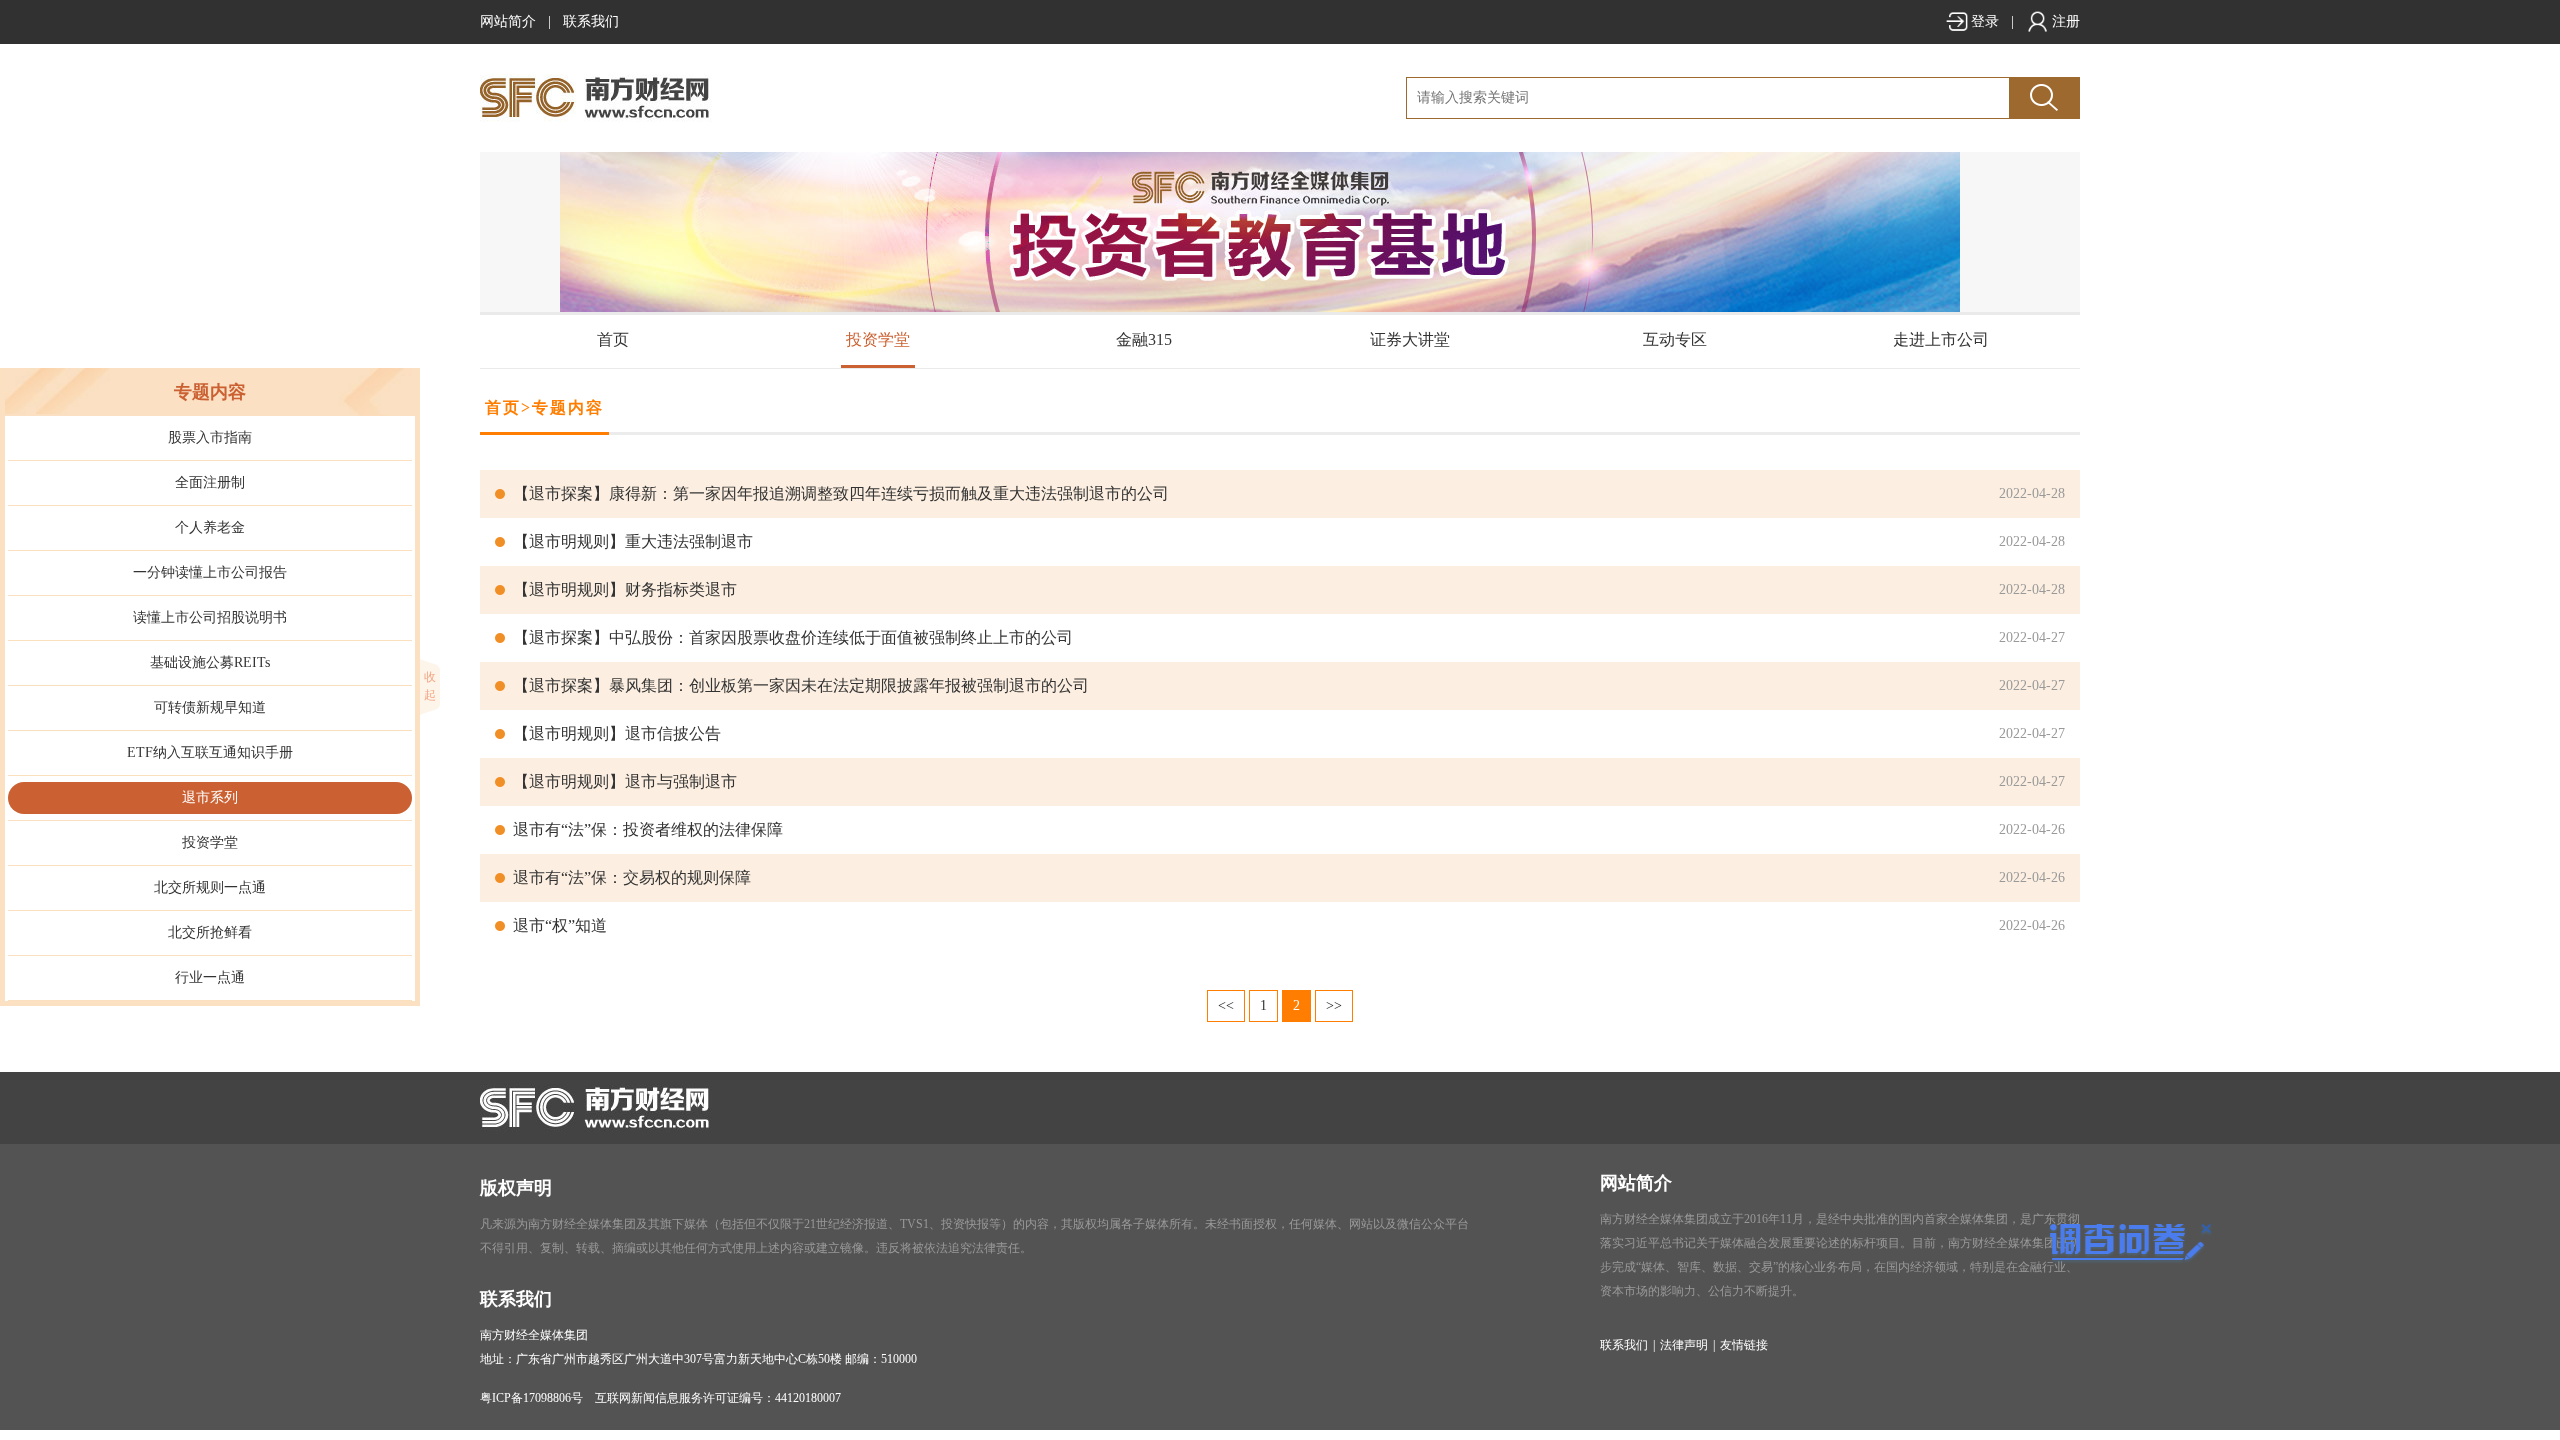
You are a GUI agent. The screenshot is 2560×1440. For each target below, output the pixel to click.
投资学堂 (878, 339)
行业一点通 (210, 977)
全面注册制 (210, 482)
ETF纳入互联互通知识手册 (210, 752)
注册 (2066, 21)
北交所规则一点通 (210, 887)
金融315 (1144, 339)
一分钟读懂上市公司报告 (210, 572)
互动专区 (1675, 339)
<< (1226, 1005)
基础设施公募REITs (210, 662)
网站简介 (508, 21)
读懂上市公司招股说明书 (210, 617)
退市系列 (210, 797)
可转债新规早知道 (210, 707)
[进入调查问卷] (2121, 1244)
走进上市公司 (1941, 339)
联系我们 (591, 21)
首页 (613, 339)
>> (1334, 1005)
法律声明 (1684, 1345)
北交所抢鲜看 (210, 932)
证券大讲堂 (1410, 339)
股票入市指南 (210, 437)
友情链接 (1744, 1345)
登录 (1985, 21)
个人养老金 (210, 527)
